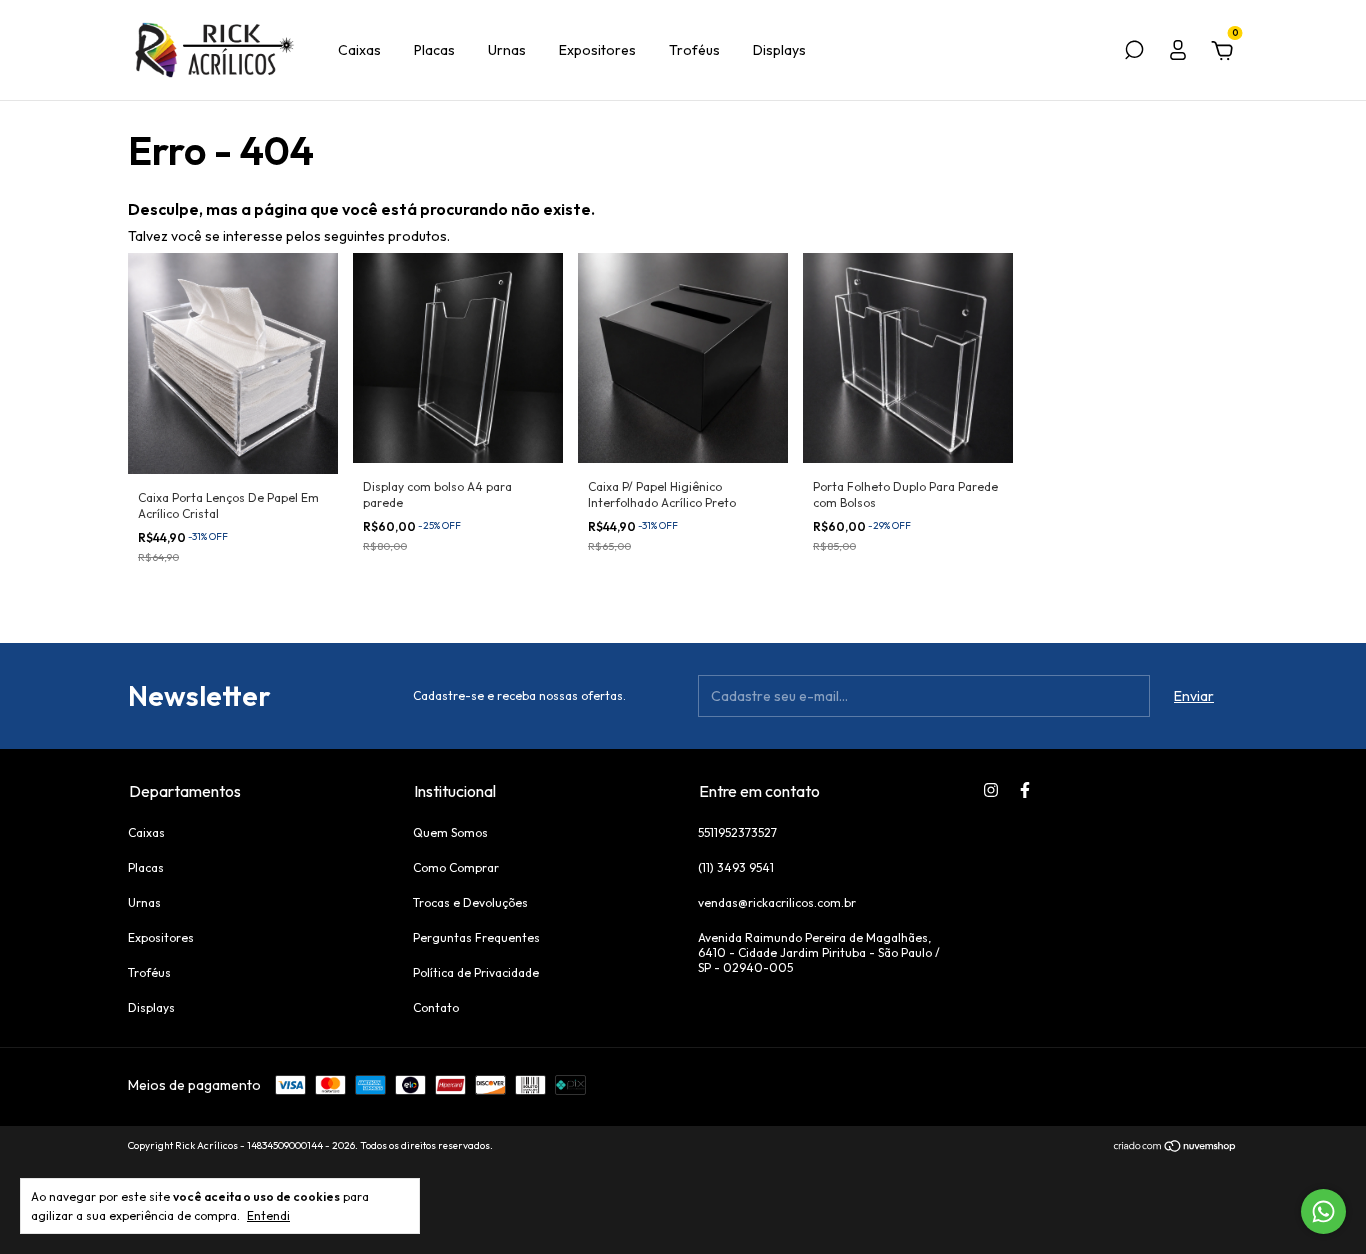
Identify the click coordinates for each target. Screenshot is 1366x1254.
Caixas (359, 50)
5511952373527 (737, 832)
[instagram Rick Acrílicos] (991, 790)
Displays (779, 50)
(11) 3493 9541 (736, 867)
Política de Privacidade (476, 972)
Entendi (268, 1215)
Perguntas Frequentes (476, 937)
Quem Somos (450, 832)
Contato (436, 1007)
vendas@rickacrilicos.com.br (777, 902)
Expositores (597, 50)
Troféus (694, 50)
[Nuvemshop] (1175, 1148)
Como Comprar (456, 867)
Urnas (507, 50)
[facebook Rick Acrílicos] (1025, 790)
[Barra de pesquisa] (1134, 53)
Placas (434, 50)
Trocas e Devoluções (470, 902)
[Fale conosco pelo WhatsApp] (1323, 1211)
